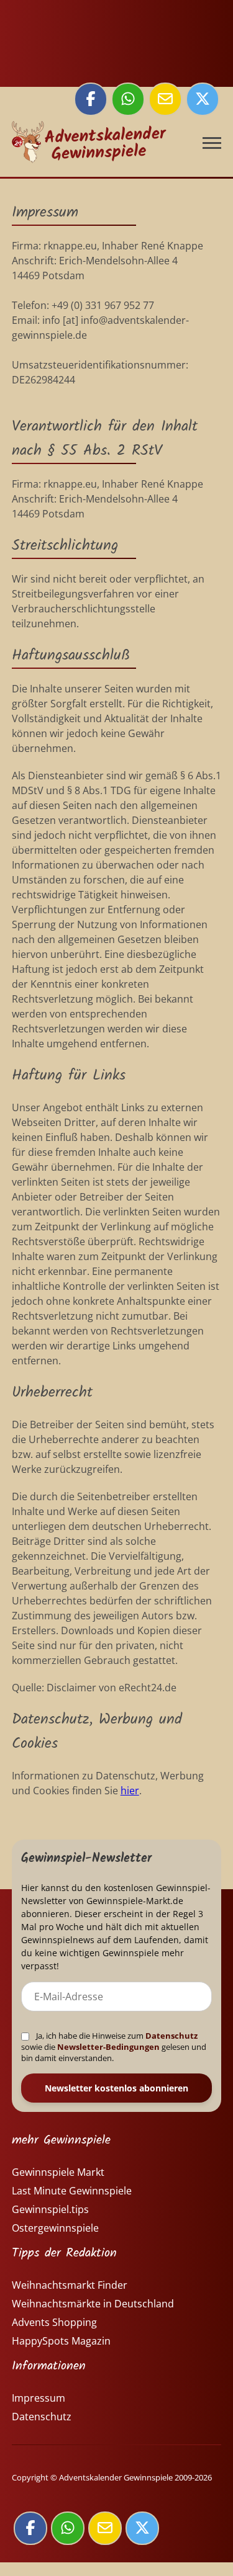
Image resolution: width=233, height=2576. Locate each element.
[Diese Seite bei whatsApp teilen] (128, 99)
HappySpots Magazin (61, 2341)
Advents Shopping (54, 2322)
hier (130, 1791)
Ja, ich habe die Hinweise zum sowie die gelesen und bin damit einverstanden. (114, 2047)
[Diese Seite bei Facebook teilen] (91, 99)
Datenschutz (171, 2036)
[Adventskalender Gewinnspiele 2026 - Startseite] (89, 149)
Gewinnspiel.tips (50, 2209)
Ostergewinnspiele (55, 2228)
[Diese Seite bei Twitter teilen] (203, 99)
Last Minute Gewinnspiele (72, 2191)
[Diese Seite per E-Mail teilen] (165, 99)
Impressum (39, 2398)
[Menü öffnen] (212, 143)
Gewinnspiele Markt (58, 2172)
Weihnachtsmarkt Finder (70, 2285)
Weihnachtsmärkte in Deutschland (93, 2304)
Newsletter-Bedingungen (108, 2047)
